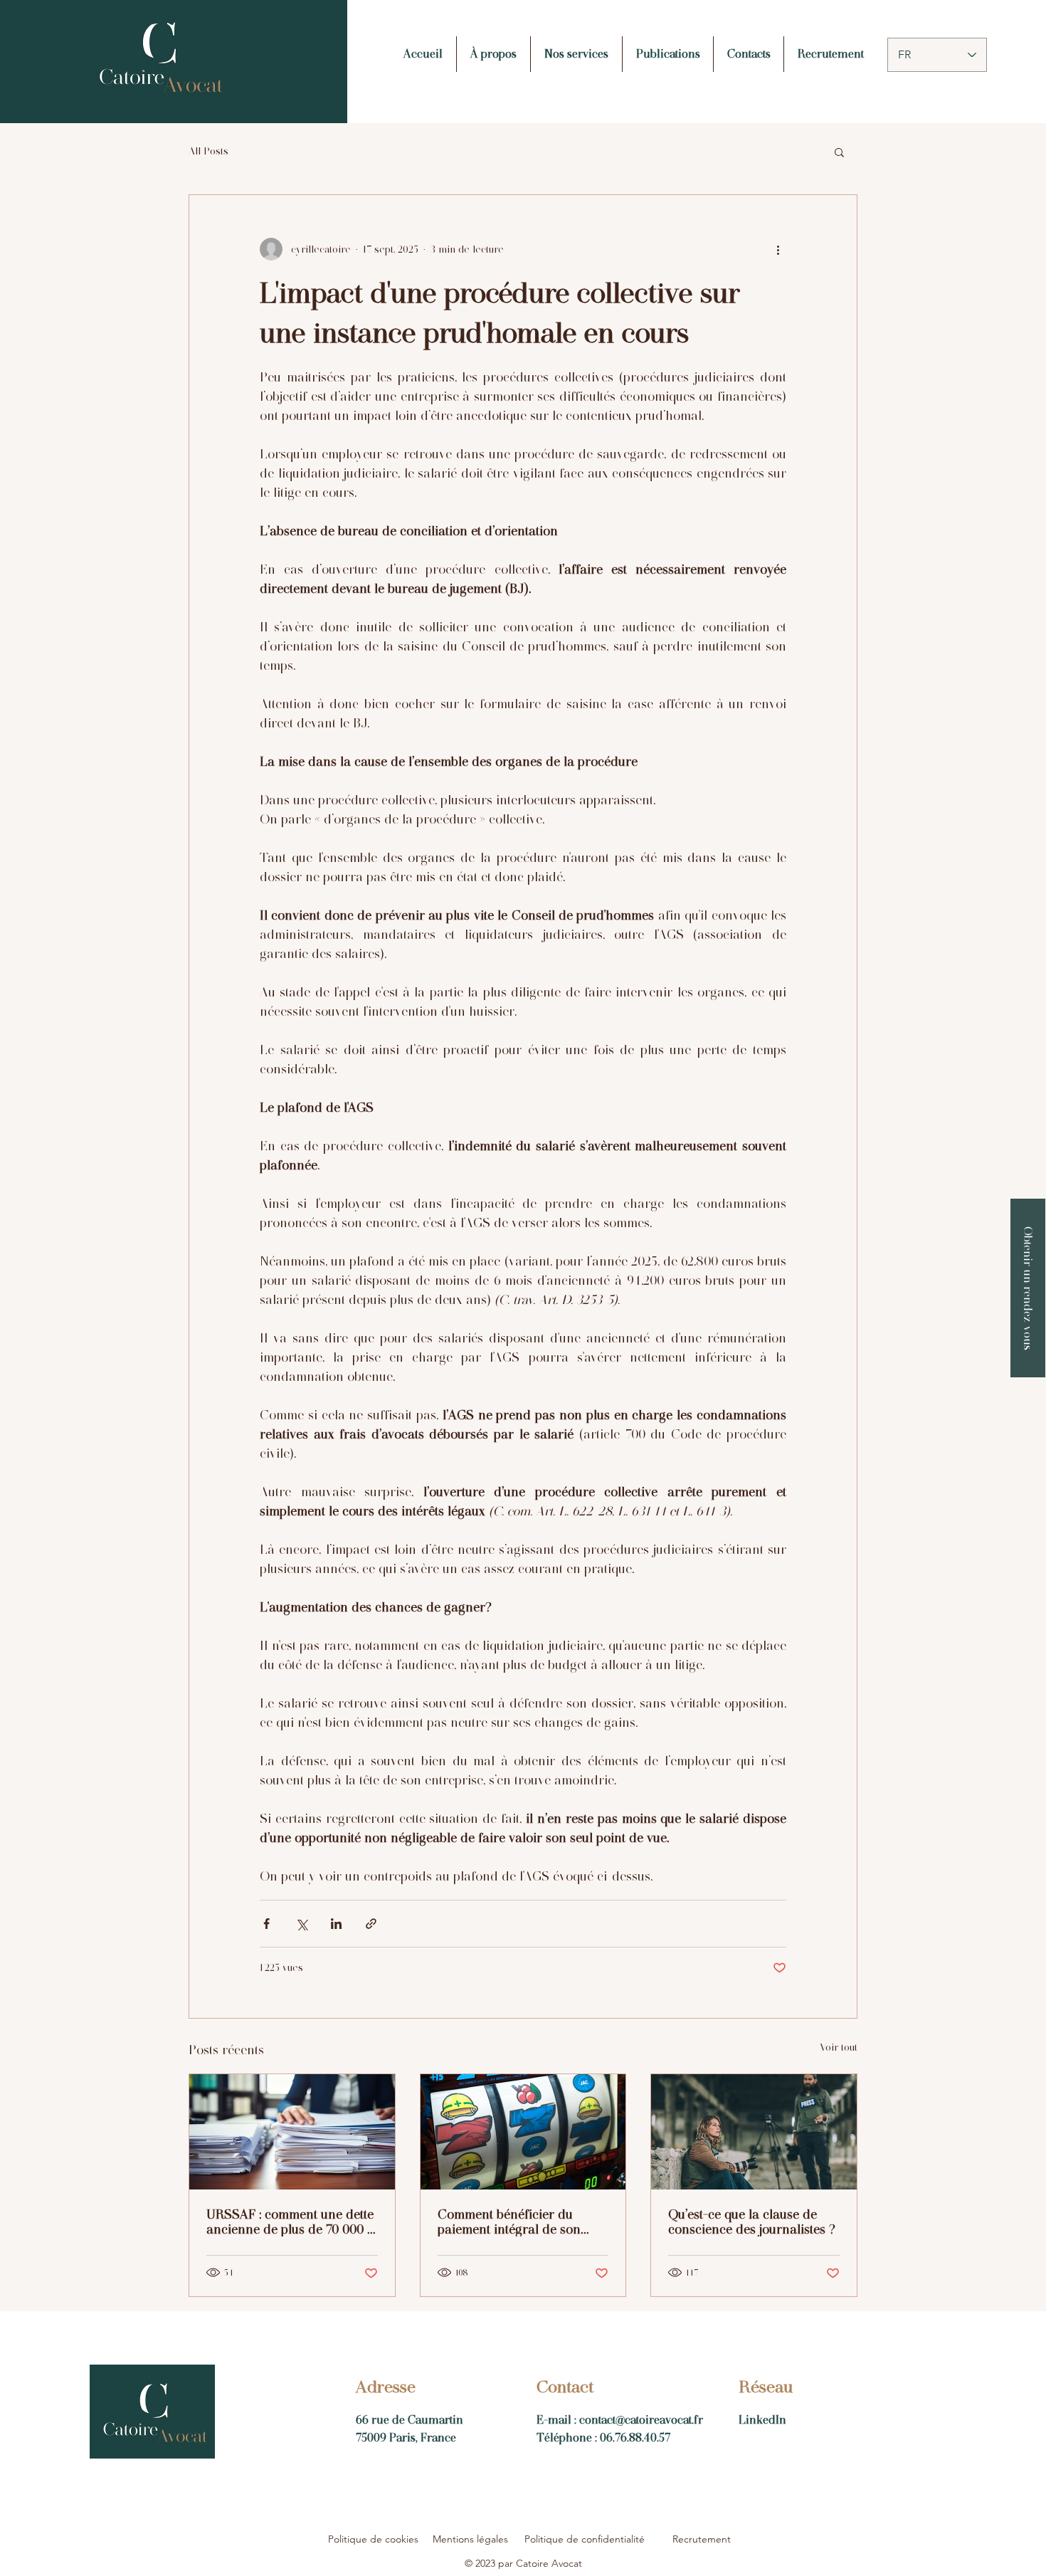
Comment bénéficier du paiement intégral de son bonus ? (509, 2222)
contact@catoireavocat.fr (641, 2420)
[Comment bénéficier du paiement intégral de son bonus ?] (523, 2132)
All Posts (208, 151)
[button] (839, 152)
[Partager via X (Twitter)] (301, 1924)
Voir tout (839, 2047)
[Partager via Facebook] (266, 1924)
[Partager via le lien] (371, 1924)
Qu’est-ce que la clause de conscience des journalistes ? (752, 2222)
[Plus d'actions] (778, 249)
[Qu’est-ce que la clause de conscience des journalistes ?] (754, 2132)
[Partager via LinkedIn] (336, 1924)
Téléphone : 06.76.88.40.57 (603, 2438)
